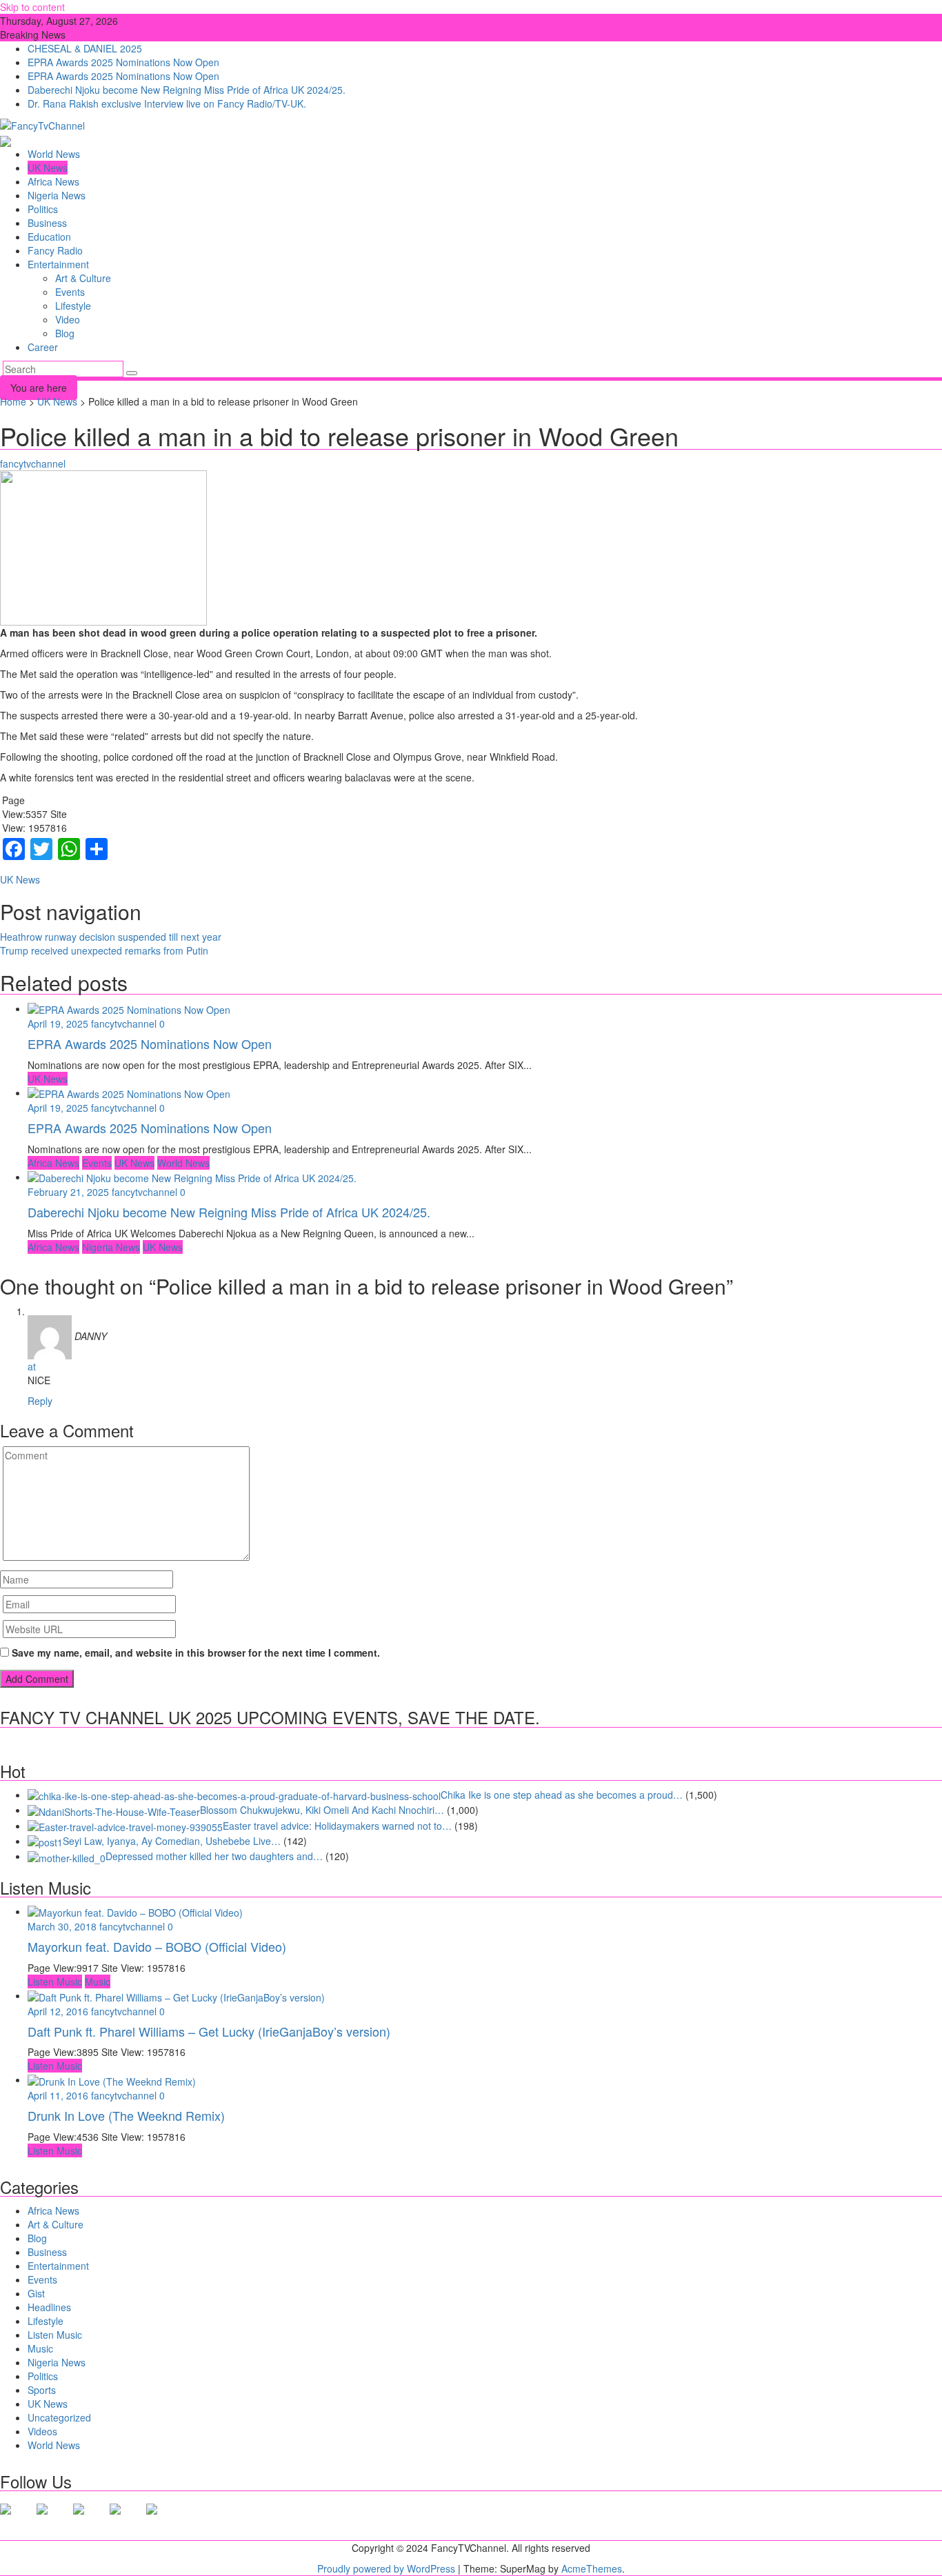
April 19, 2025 (59, 1024)
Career (43, 347)
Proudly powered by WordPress (386, 2568)
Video (68, 319)
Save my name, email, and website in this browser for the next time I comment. (196, 1653)
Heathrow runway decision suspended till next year (111, 937)
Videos (42, 2431)
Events (70, 292)
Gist (36, 2293)
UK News (48, 168)
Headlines (49, 2307)
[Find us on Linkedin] (90, 2520)
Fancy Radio (55, 250)
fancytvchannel (33, 463)
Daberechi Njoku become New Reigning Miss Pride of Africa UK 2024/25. (187, 90)
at (32, 1366)
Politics (43, 209)
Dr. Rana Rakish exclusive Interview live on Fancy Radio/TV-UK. (167, 103)
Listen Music (55, 1981)
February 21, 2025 (70, 1192)
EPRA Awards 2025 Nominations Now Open (123, 62)
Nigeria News (57, 195)
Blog (65, 333)
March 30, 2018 (63, 1926)
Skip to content (32, 7)
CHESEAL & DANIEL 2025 (85, 48)
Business (47, 223)
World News (54, 154)
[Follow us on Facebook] (17, 2520)
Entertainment (58, 264)
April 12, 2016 (59, 2011)
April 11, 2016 (59, 2095)
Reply (40, 1401)
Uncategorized (59, 2417)
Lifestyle (73, 306)
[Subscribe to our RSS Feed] (126, 2520)
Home (13, 401)
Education (49, 237)
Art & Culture (83, 278)
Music (98, 1981)
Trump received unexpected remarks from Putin (104, 950)
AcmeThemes (592, 2568)
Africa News (53, 181)
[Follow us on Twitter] (53, 2520)
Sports (42, 2390)
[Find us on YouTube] (163, 2520)
